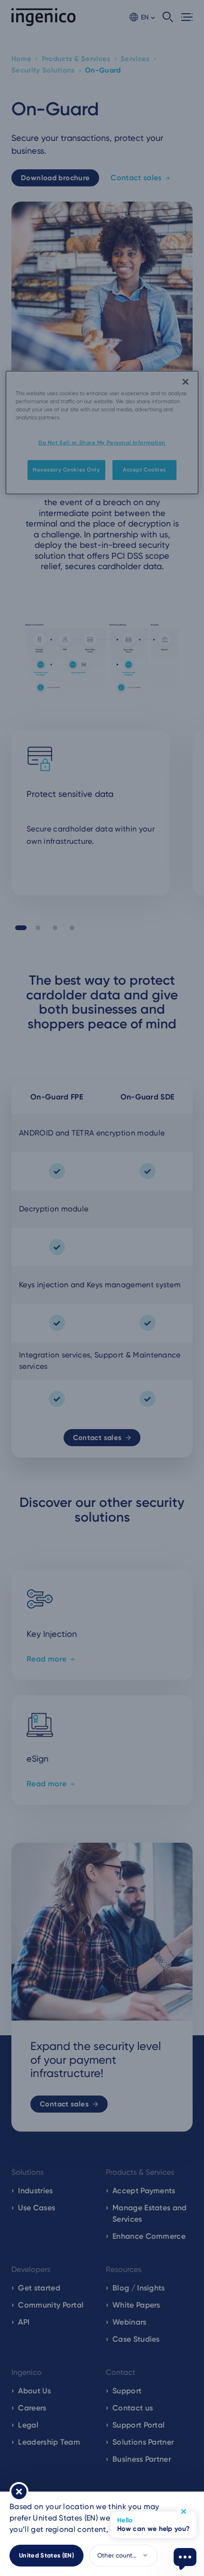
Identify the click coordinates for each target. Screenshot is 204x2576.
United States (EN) (46, 2555)
